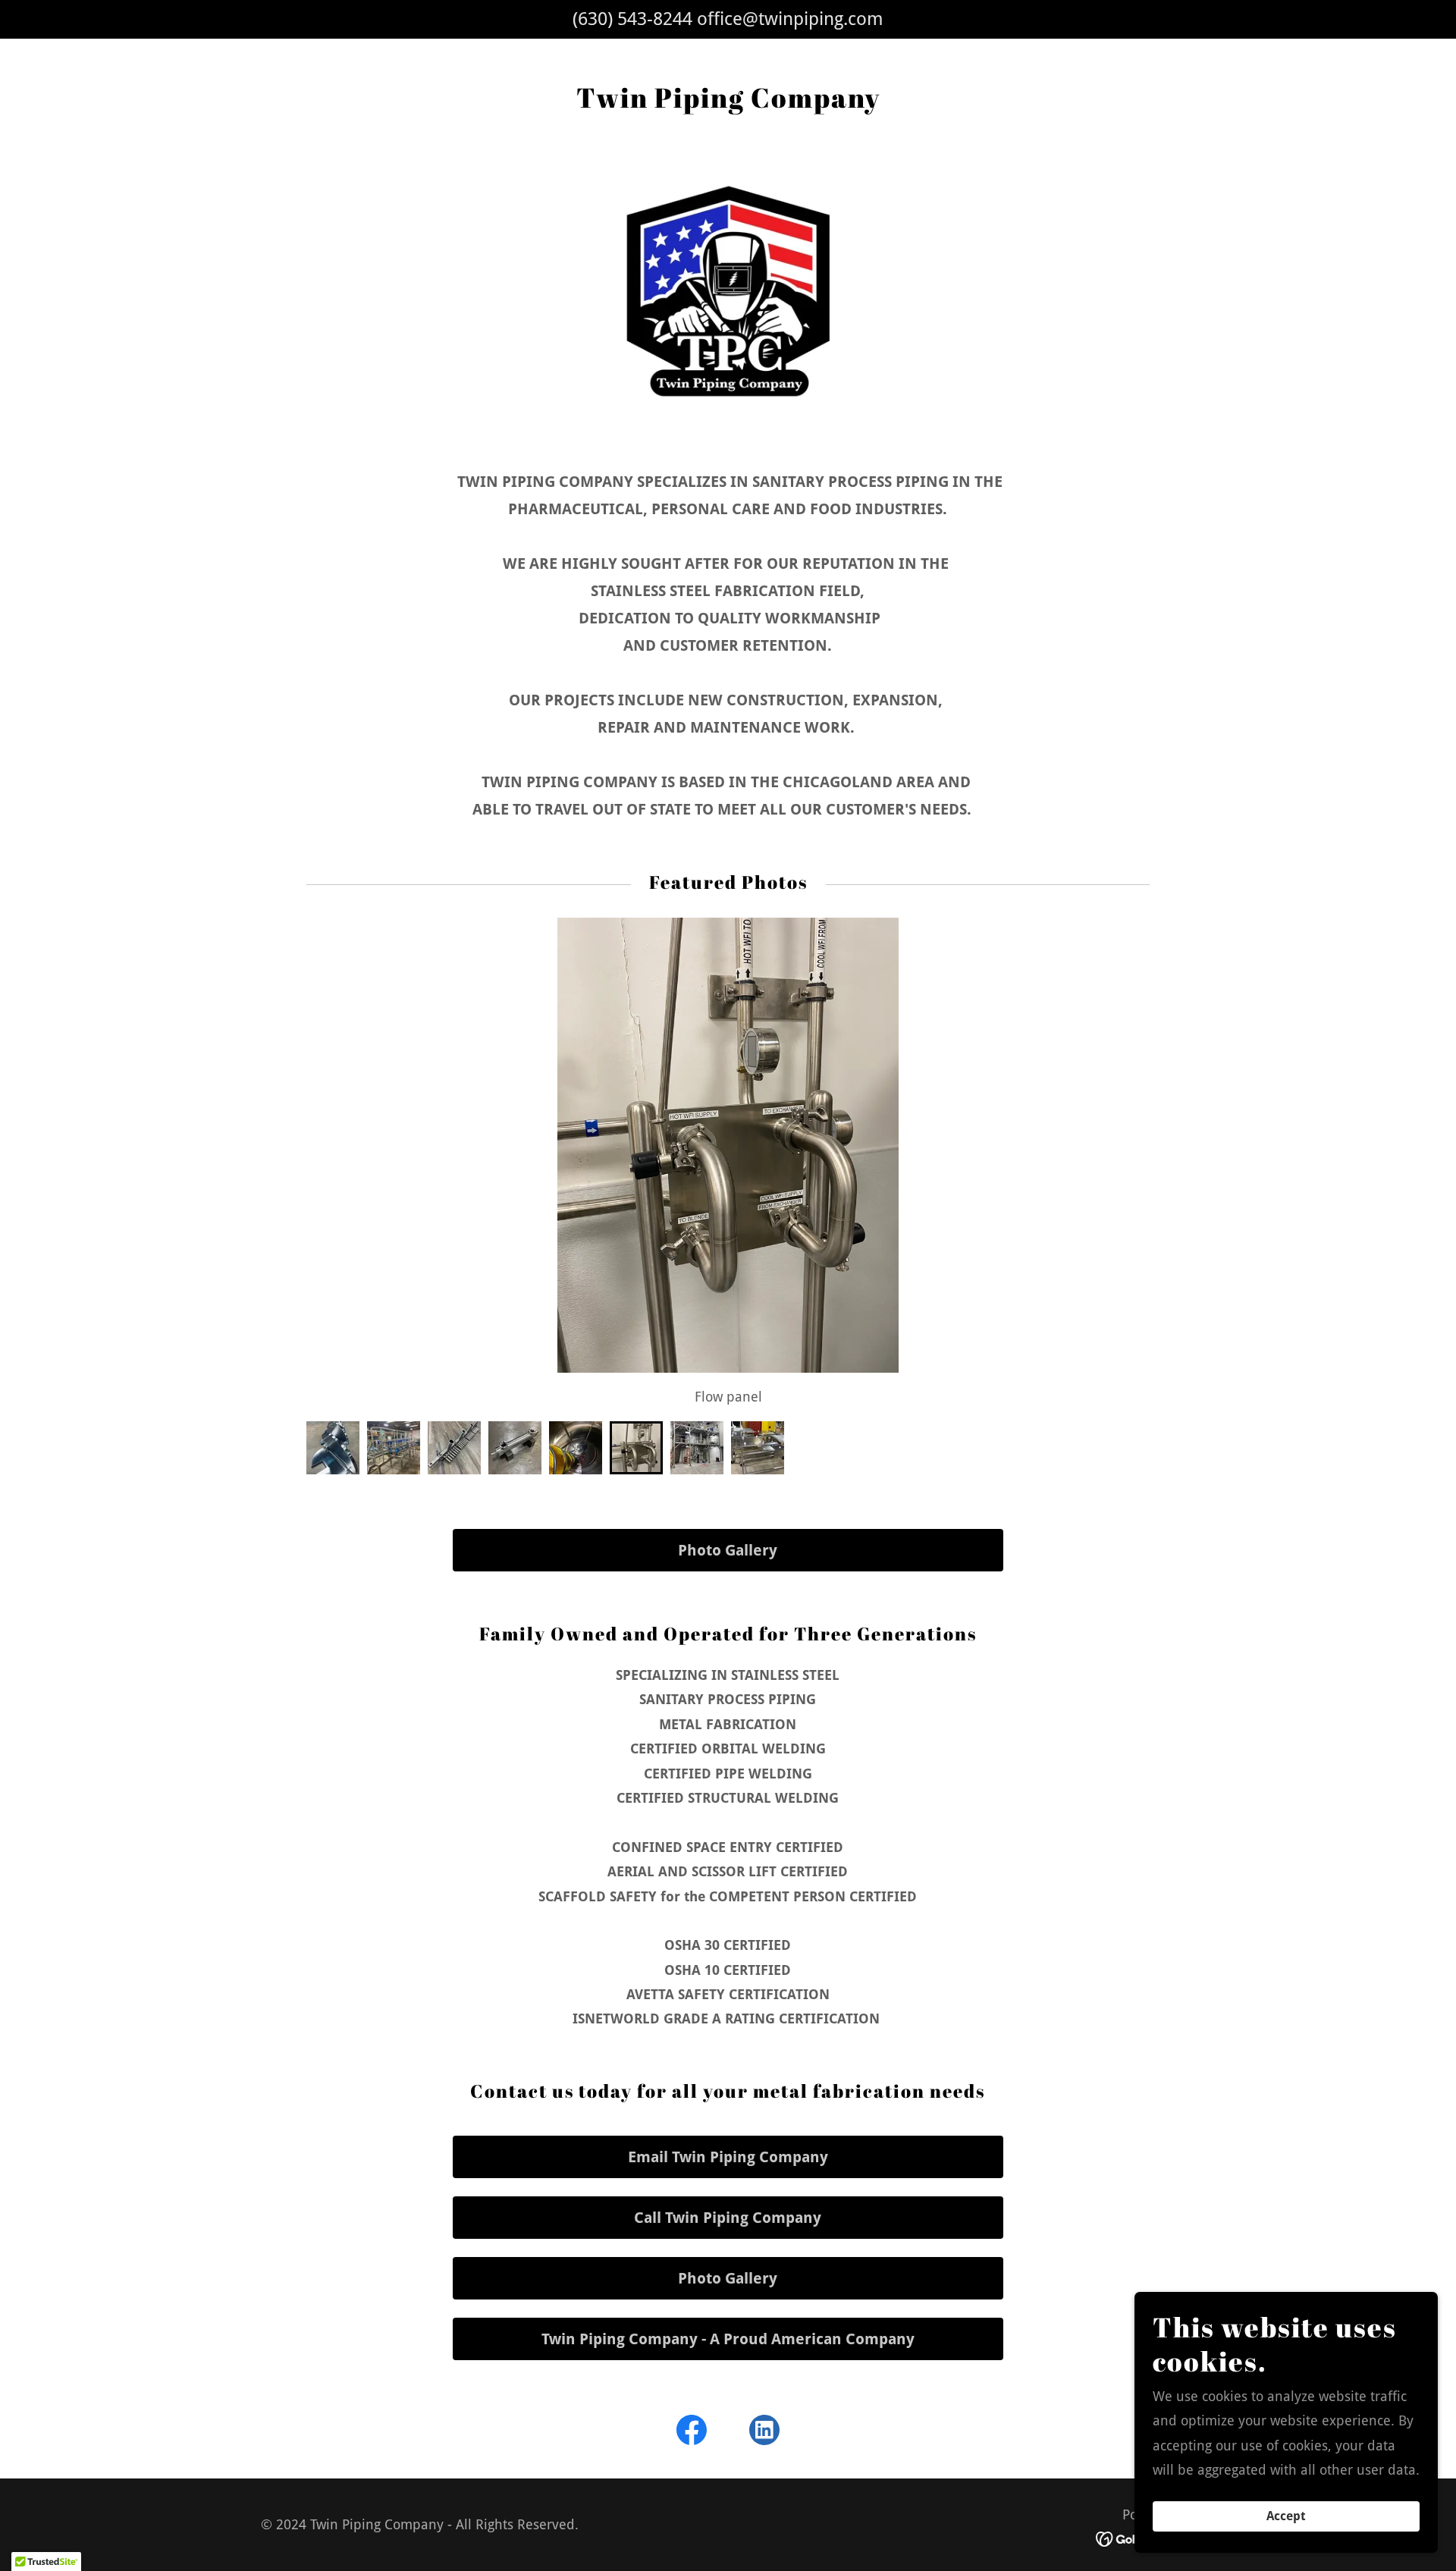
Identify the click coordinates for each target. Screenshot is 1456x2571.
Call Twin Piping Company (728, 2218)
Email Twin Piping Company (728, 2157)
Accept (1286, 2517)
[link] (692, 2433)
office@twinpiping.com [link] (790, 19)
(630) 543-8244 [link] (632, 19)
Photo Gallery (728, 1550)
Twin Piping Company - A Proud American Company (728, 2339)
